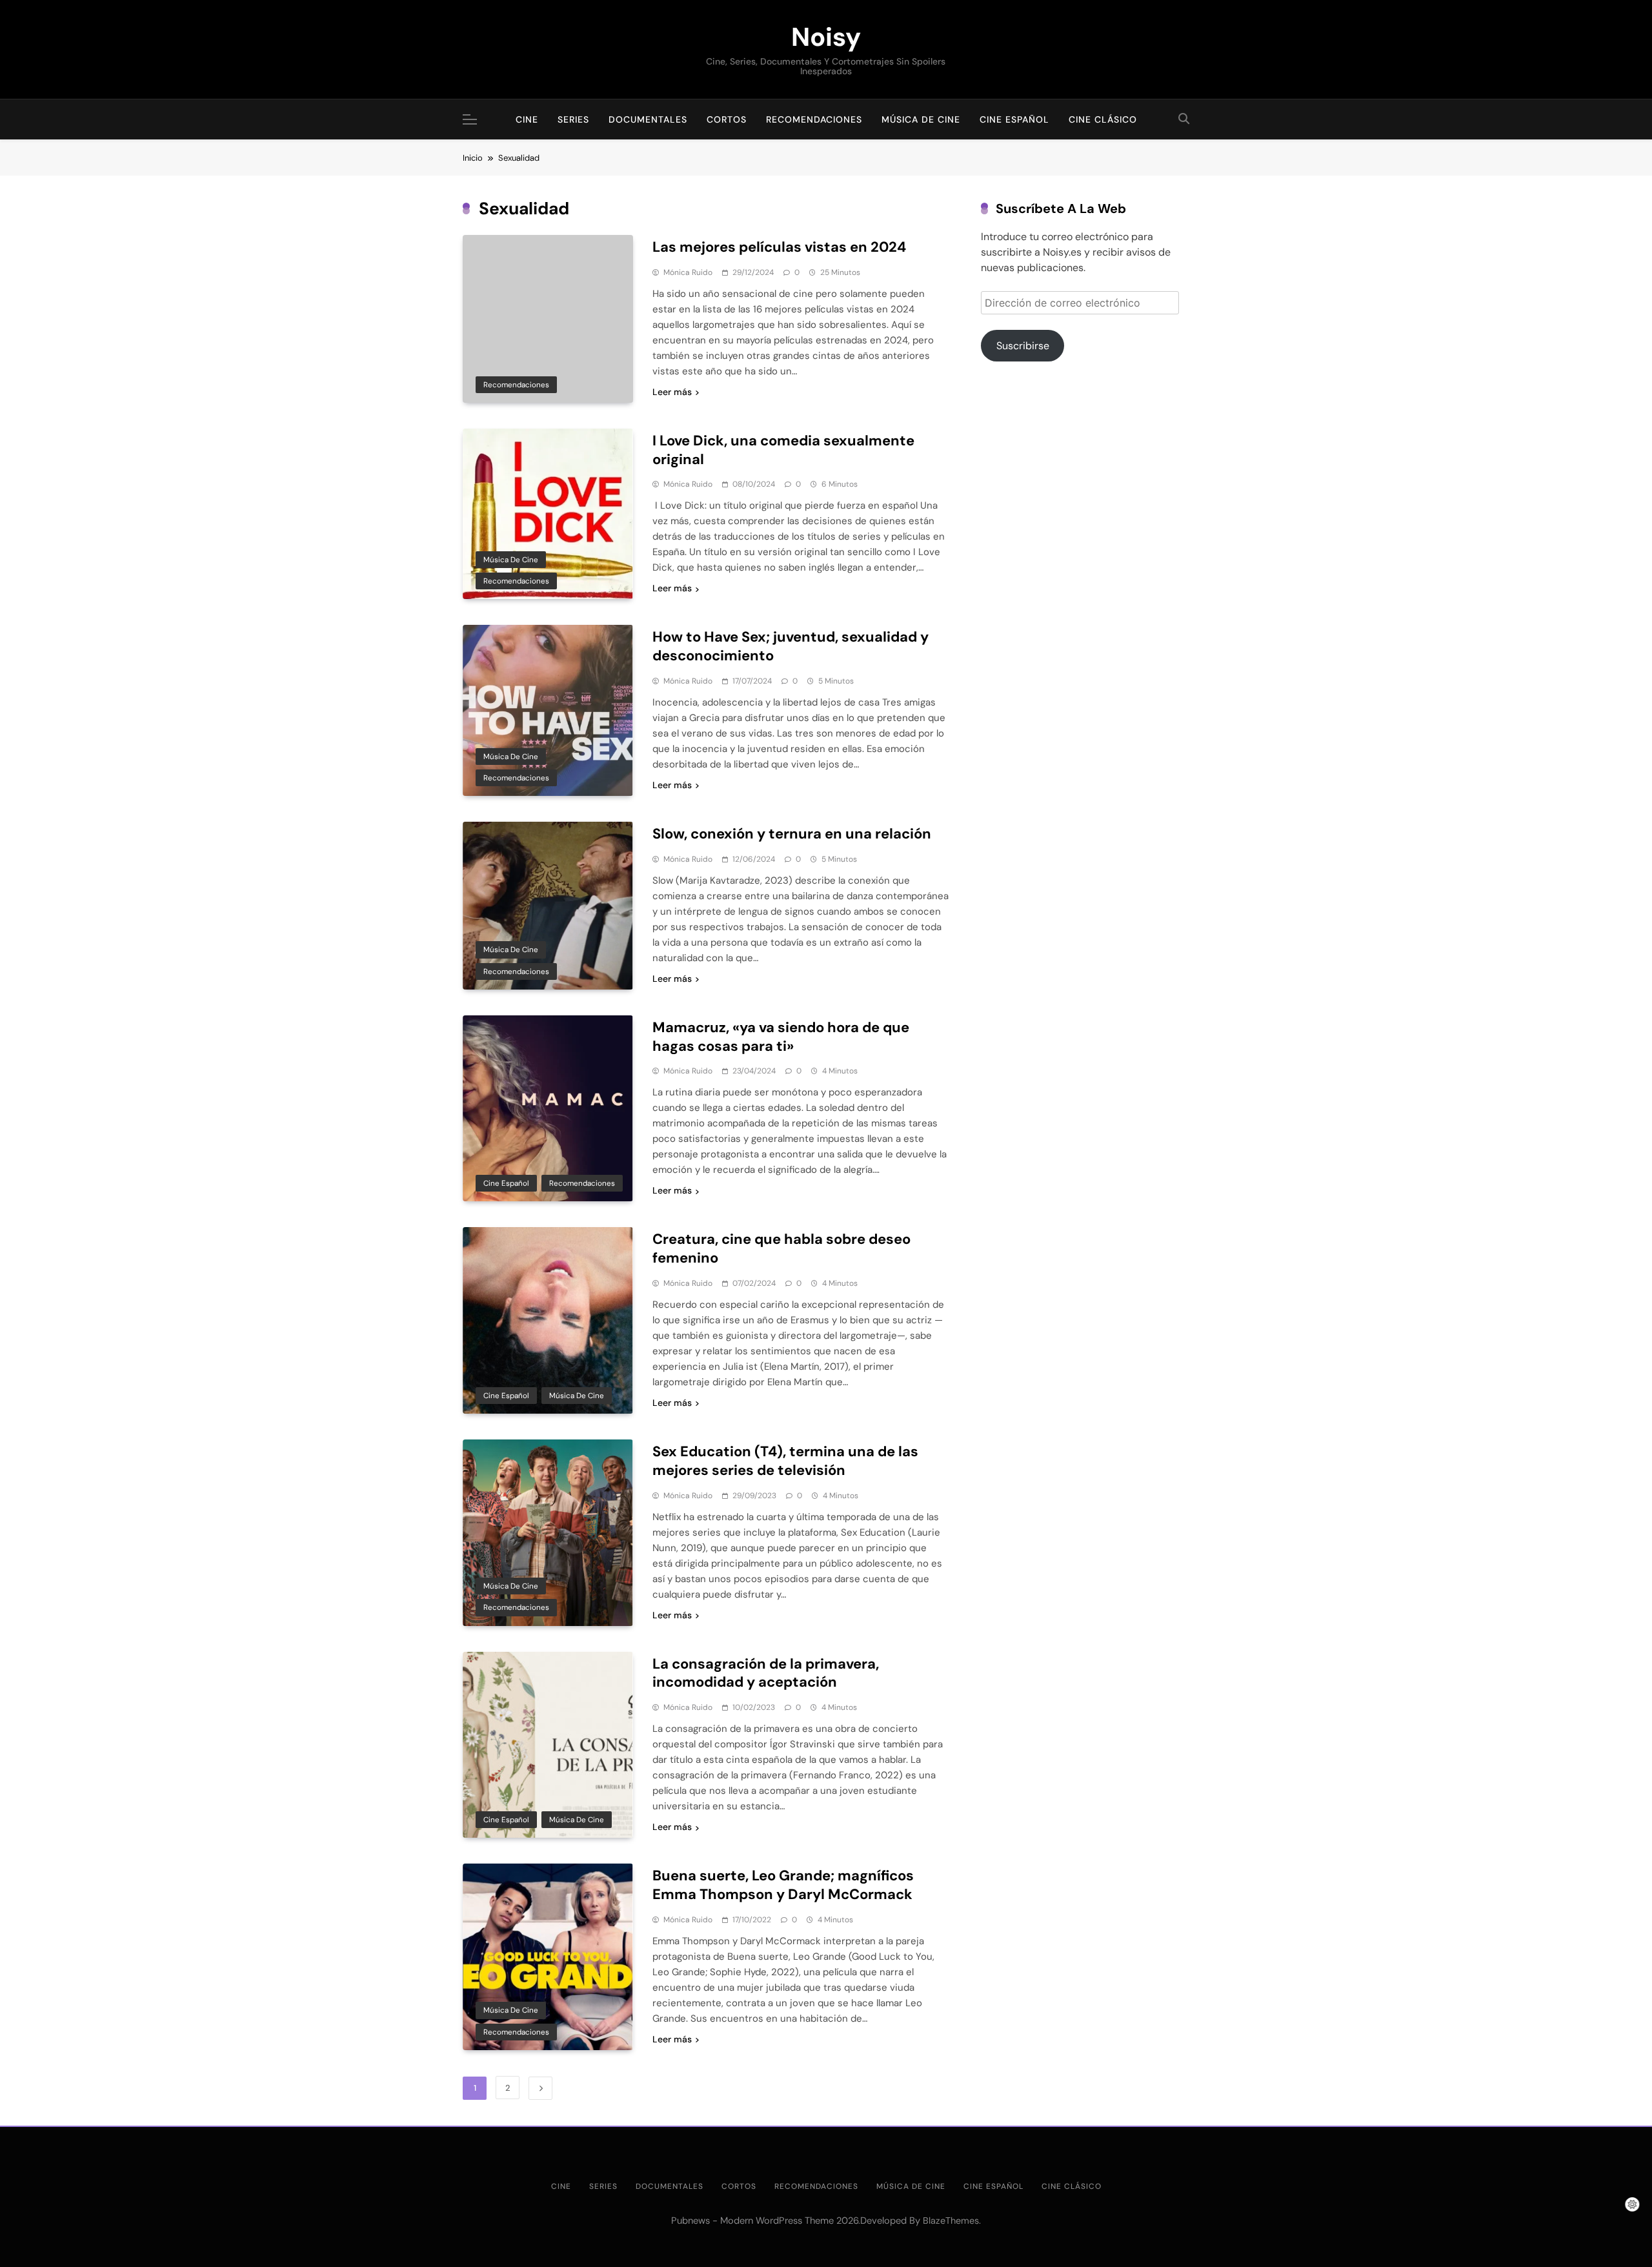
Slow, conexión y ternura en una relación (792, 834)
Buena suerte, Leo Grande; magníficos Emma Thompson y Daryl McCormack (783, 1885)
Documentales (648, 119)
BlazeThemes (951, 2221)
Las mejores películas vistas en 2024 (779, 247)
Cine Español (1014, 119)
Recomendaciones (814, 119)
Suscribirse (1023, 346)
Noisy (826, 37)
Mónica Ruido (688, 272)
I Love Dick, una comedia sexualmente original (783, 450)
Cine (527, 119)
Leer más (672, 392)
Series (573, 119)
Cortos (727, 119)
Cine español (506, 1183)
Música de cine (921, 119)
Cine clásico (1103, 119)
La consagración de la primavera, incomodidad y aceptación (766, 1673)
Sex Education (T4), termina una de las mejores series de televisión (785, 1461)
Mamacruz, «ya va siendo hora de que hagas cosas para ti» (781, 1037)
